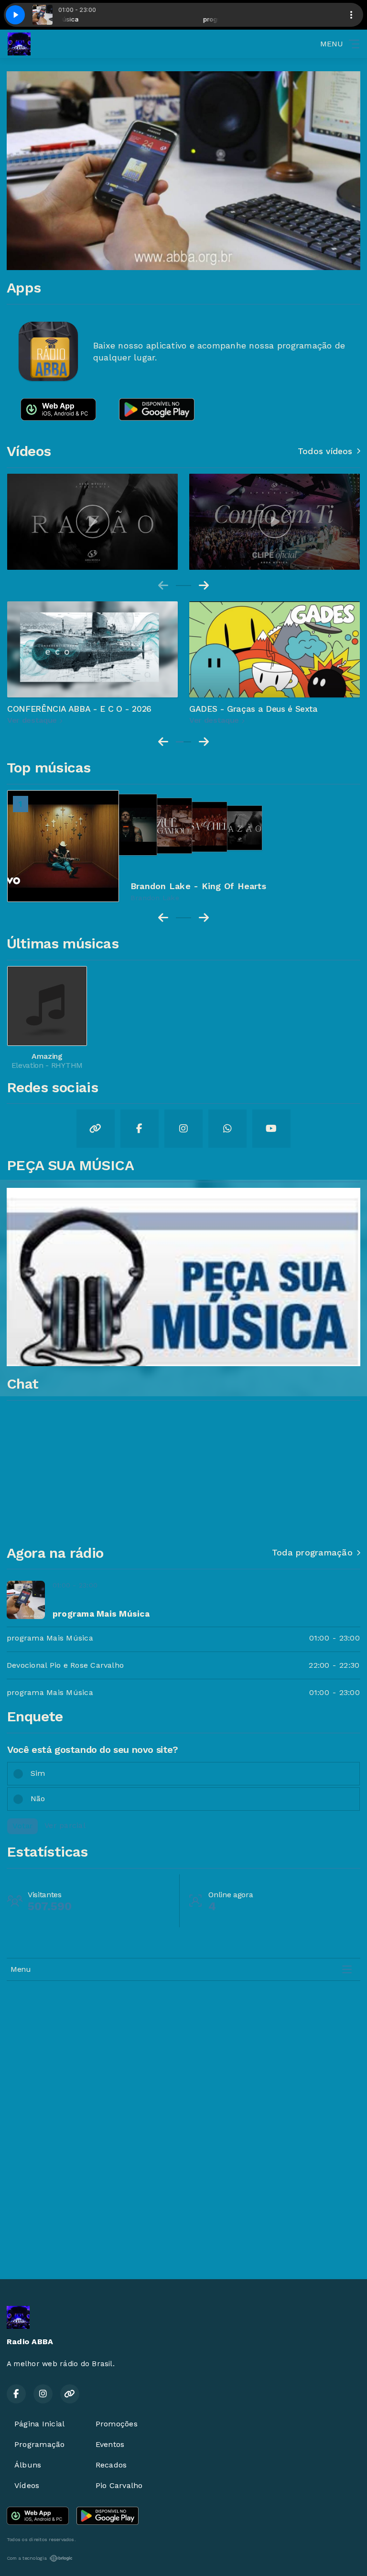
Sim (38, 1773)
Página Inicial (39, 2424)
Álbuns (28, 2465)
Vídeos (27, 2485)
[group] (92, 522)
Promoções (117, 2424)
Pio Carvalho (119, 2485)
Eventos (110, 2444)
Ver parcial (65, 1825)
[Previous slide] (163, 586)
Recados (111, 2465)
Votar (22, 1826)
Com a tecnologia (27, 2558)
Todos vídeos (325, 451)
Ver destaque (33, 720)
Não (38, 1799)
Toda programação (312, 1553)
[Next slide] (204, 586)
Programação (40, 2444)
